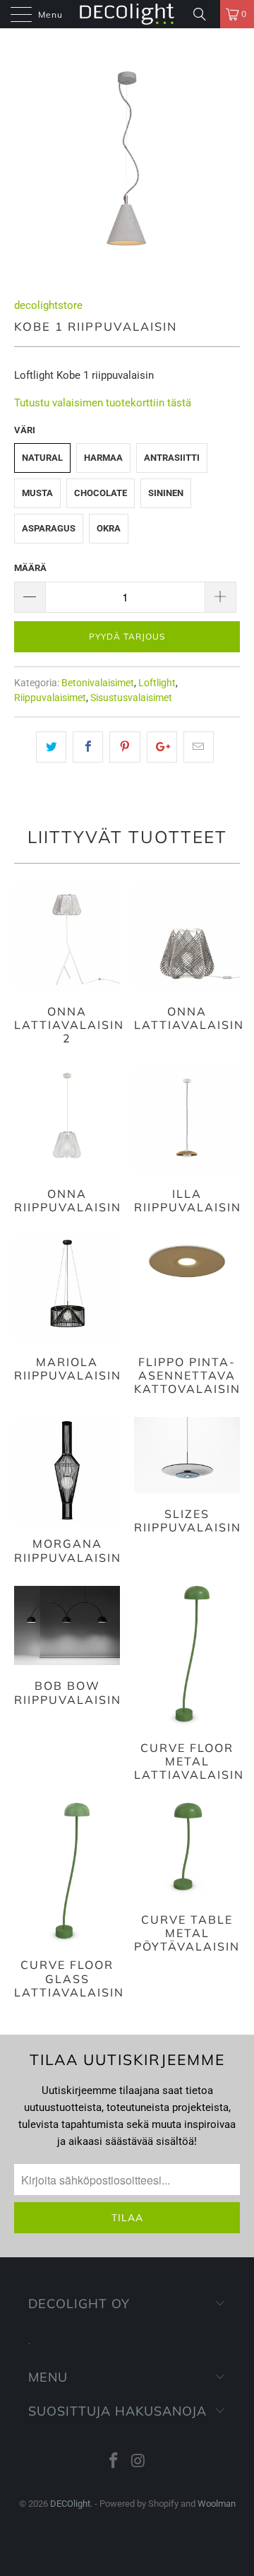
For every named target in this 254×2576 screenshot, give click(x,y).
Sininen (166, 493)
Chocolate (101, 493)
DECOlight (70, 2504)
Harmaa (103, 458)
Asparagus (49, 528)
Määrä (30, 568)
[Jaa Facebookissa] (88, 747)
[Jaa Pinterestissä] (125, 747)
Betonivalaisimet (98, 683)
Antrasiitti (172, 458)
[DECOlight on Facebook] (114, 2462)
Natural (42, 458)
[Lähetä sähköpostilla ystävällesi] (199, 747)
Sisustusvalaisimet (131, 698)
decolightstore (48, 305)
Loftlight (157, 683)
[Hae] (205, 14)
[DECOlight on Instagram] (139, 2462)
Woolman (217, 2504)
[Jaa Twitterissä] (51, 747)
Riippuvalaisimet (50, 698)
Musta (37, 493)
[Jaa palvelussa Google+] (162, 747)
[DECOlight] (127, 14)
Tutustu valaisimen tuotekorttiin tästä (103, 403)
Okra (109, 528)
